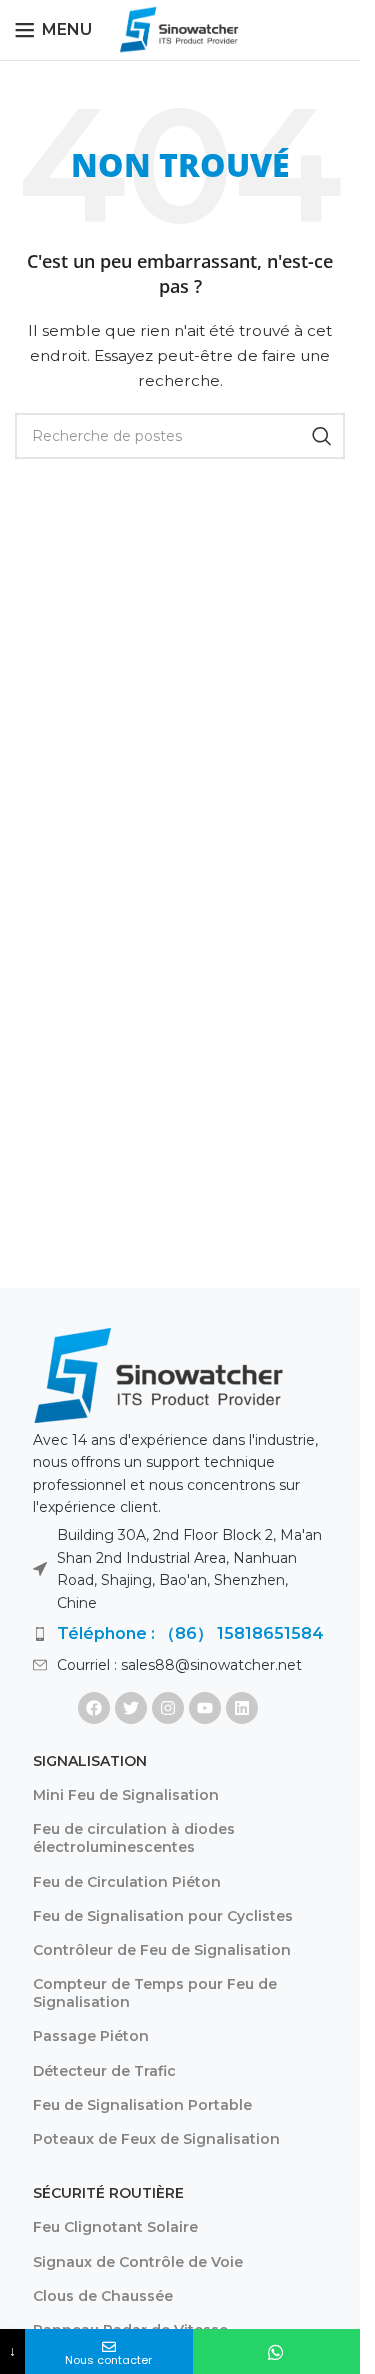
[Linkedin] (242, 1708)
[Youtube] (205, 1708)
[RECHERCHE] (322, 436)
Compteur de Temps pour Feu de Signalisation (155, 1993)
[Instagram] (168, 1708)
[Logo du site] (180, 28)
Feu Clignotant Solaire (115, 2227)
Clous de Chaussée (103, 2296)
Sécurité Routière (108, 2193)
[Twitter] (131, 1708)
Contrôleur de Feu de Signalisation (162, 1950)
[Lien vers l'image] (158, 1374)
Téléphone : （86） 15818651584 (190, 1633)
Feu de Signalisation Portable (142, 2105)
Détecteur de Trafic (104, 2071)
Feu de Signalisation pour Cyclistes (163, 1916)
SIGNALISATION (90, 1761)
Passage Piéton (91, 2036)
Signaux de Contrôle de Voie (138, 2262)
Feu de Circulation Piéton (127, 1882)
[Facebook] (94, 1708)
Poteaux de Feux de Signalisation (156, 2139)
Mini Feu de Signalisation (126, 1795)
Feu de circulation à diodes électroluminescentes (134, 1838)
